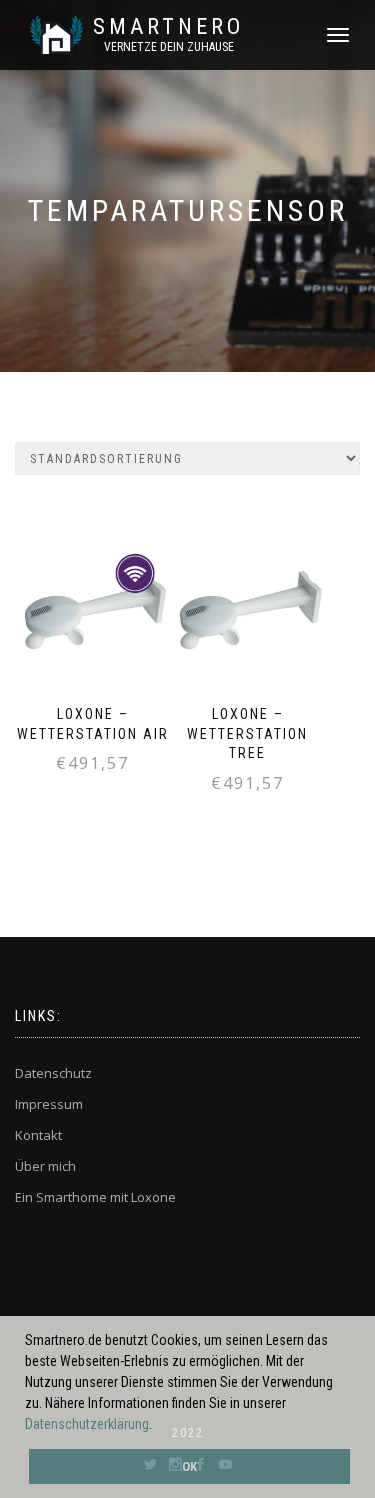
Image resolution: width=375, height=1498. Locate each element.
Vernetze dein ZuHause (169, 47)
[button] (158, 1426)
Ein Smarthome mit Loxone (95, 1197)
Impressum (49, 1104)
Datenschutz (53, 1073)
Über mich (45, 1166)
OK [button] (189, 1466)
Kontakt (38, 1135)
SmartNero (168, 27)
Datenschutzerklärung (87, 1424)
